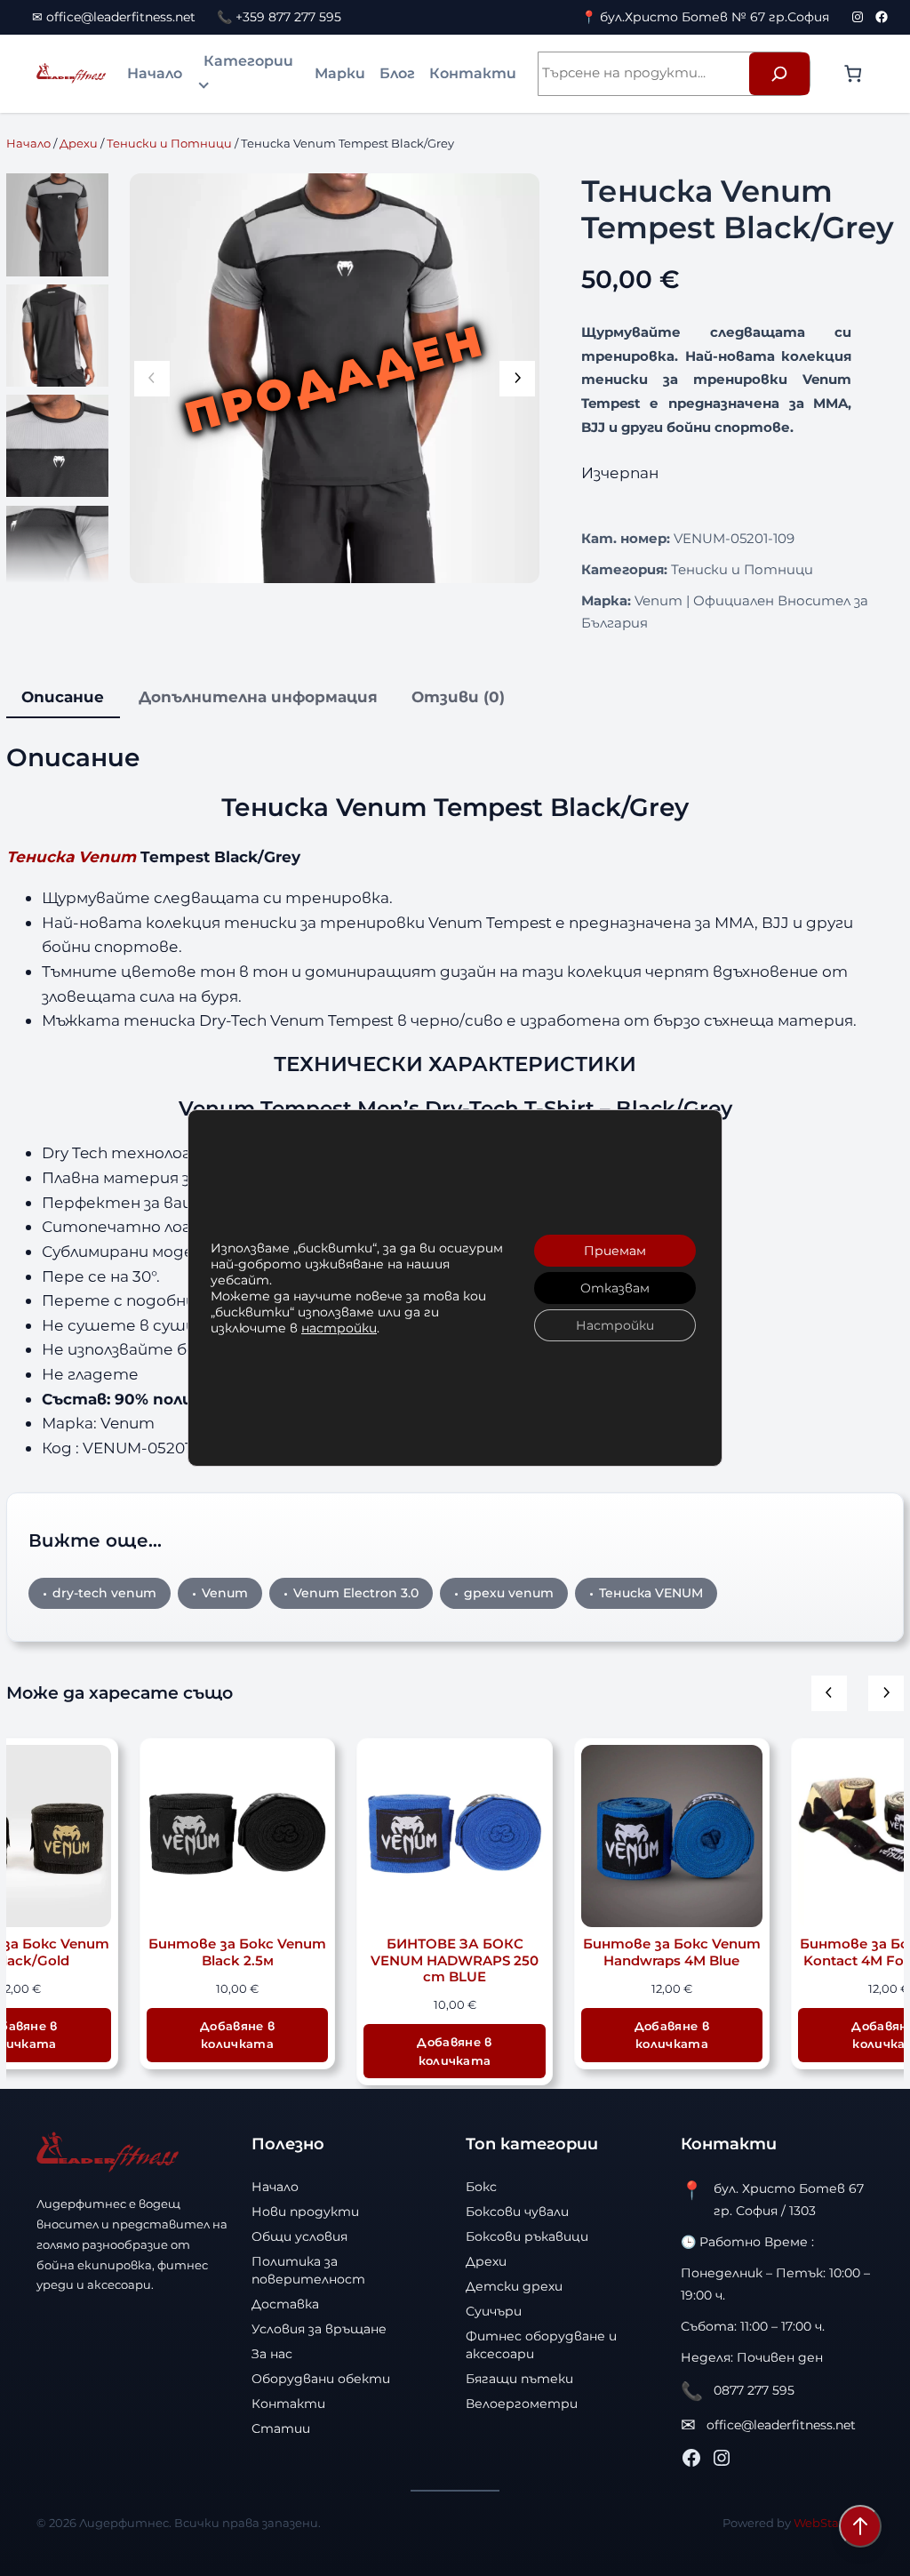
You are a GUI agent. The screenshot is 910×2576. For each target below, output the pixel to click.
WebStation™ (834, 2523)
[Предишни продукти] (829, 1693)
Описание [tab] (63, 696)
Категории (248, 61)
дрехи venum (509, 1593)
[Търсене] (779, 74)
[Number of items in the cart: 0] (853, 73)
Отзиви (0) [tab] (458, 696)
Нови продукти (305, 2212)
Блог (397, 73)
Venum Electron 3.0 (356, 1593)
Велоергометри (522, 2404)
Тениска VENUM (651, 1593)
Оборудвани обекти (321, 2379)
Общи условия (299, 2236)
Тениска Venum (71, 856)
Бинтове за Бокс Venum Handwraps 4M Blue (672, 1952)
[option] (57, 336)
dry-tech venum (104, 1593)
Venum (225, 1593)
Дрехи (79, 143)
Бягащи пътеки (519, 2379)
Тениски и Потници (169, 143)
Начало (155, 73)
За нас (272, 2354)
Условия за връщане (319, 2329)
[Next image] (517, 379)
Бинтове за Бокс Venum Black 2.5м (237, 1952)
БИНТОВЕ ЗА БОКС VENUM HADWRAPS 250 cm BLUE (455, 1960)
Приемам (615, 1251)
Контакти (473, 73)
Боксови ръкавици (527, 2236)
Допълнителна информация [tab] (258, 696)
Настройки (615, 1325)
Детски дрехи (514, 2286)
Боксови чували (517, 2212)
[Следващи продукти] (886, 1693)
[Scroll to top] (860, 2526)
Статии (281, 2428)
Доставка (285, 2304)
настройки (339, 1328)
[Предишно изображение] (152, 379)
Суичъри (494, 2311)
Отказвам (615, 1288)
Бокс (481, 2187)
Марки (340, 73)
